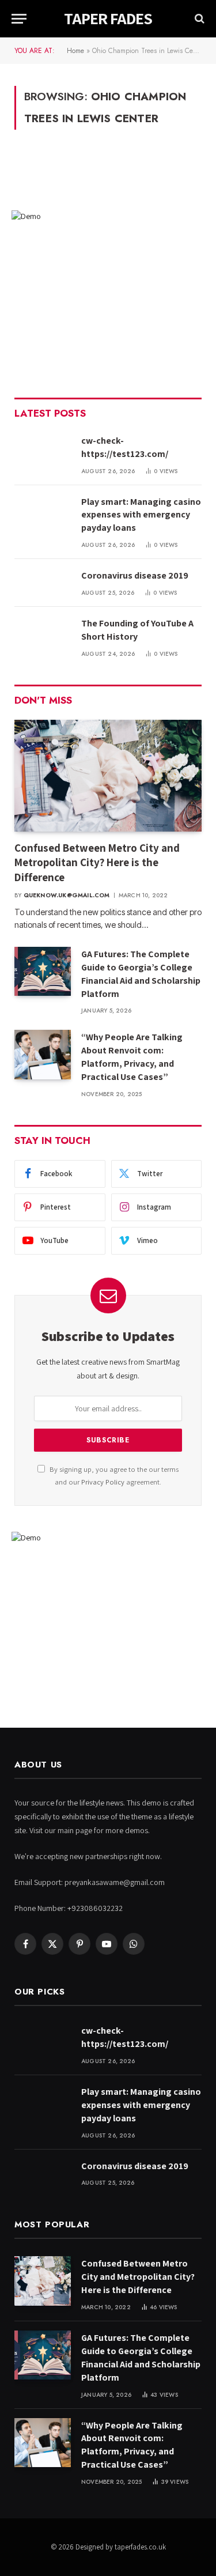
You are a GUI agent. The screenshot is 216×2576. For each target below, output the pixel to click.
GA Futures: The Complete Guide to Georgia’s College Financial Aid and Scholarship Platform (141, 974)
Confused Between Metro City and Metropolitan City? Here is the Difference (97, 863)
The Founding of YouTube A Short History (137, 630)
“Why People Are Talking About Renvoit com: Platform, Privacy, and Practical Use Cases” (132, 1057)
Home (75, 51)
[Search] (198, 19)
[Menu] (19, 19)
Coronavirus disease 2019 (135, 575)
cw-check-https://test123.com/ (125, 447)
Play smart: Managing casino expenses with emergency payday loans (141, 515)
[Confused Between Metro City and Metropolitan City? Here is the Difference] (108, 775)
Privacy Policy (103, 1482)
